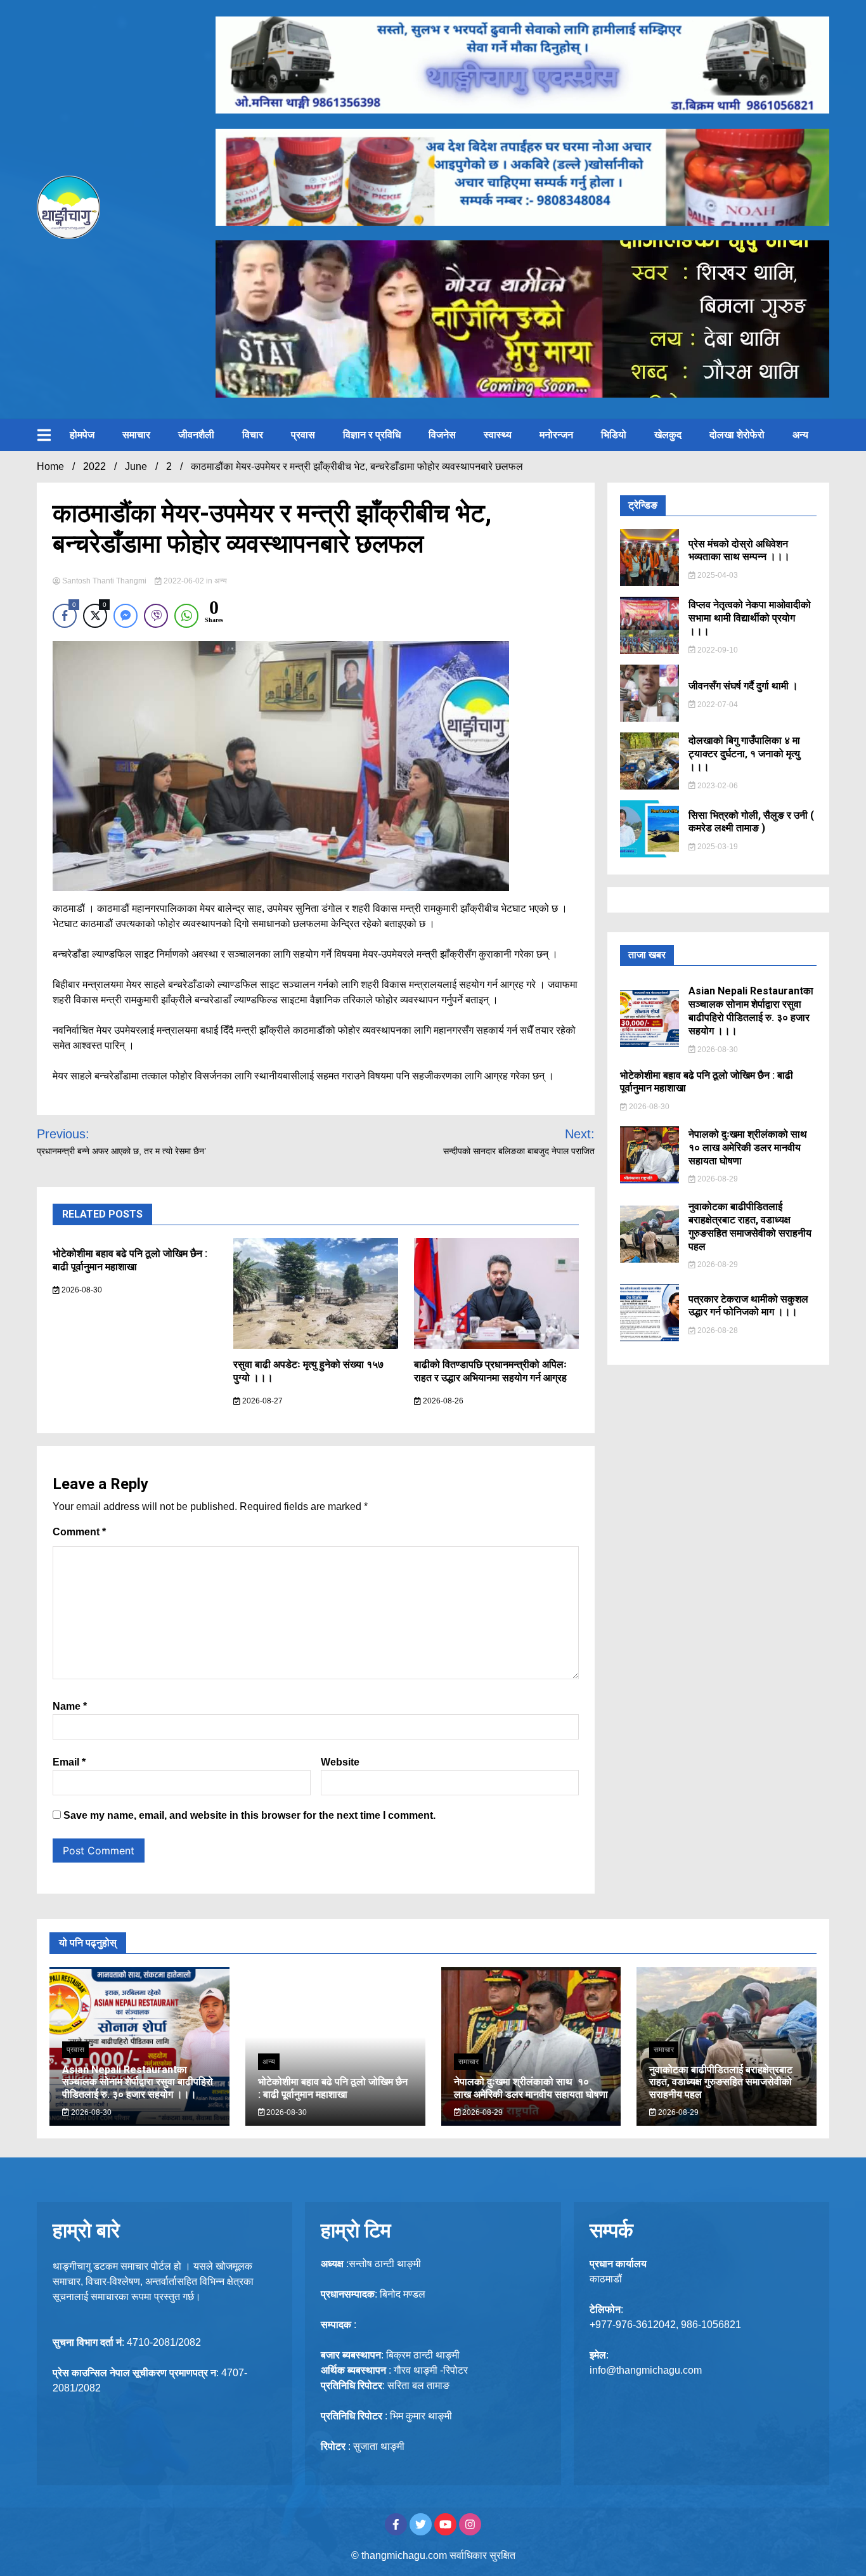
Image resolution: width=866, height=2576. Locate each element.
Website (340, 1762)
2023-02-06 (717, 786)
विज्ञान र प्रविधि (372, 435)
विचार (253, 435)
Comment (79, 1532)
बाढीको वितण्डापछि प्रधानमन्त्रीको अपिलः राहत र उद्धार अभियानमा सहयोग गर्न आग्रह (490, 1371)
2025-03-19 (717, 847)
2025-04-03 (717, 575)
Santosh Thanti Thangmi (104, 581)
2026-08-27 (262, 1401)
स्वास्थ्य (498, 435)
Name (70, 1706)
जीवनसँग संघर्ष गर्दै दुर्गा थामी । (743, 686)
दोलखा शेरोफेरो (737, 435)
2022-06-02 (184, 581)
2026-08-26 (442, 1401)
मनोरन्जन (556, 435)
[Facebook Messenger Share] (126, 616)
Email (69, 1762)
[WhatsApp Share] (186, 616)
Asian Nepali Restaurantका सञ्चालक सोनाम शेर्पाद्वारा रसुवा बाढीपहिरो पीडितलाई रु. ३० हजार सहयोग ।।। (751, 1011)
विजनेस (442, 435)
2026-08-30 (81, 1290)
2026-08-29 (717, 1179)
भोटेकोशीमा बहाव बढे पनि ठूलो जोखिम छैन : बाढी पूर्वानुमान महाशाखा (130, 1260)
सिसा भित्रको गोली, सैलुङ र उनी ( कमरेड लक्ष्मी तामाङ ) (751, 822)
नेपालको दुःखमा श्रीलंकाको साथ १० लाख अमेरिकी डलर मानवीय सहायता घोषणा (749, 1148)
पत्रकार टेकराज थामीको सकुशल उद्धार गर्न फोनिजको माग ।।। (748, 1306)
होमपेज (82, 435)
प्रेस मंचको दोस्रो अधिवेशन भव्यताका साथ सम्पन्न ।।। (739, 550)
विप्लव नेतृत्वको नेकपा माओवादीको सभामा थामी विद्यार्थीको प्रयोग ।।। (750, 618)
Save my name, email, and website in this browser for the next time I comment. (249, 1815)
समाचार (136, 435)
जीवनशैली (196, 435)
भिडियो (614, 435)
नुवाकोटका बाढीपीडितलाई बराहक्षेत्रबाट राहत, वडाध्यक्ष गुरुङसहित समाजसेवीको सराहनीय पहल (750, 1226)
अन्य (800, 435)
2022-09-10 (717, 650)
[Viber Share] (156, 616)
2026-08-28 (717, 1330)
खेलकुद (668, 435)
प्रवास (303, 435)
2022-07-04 (717, 705)
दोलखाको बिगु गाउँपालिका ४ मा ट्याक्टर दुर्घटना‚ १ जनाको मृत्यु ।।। (744, 754)
